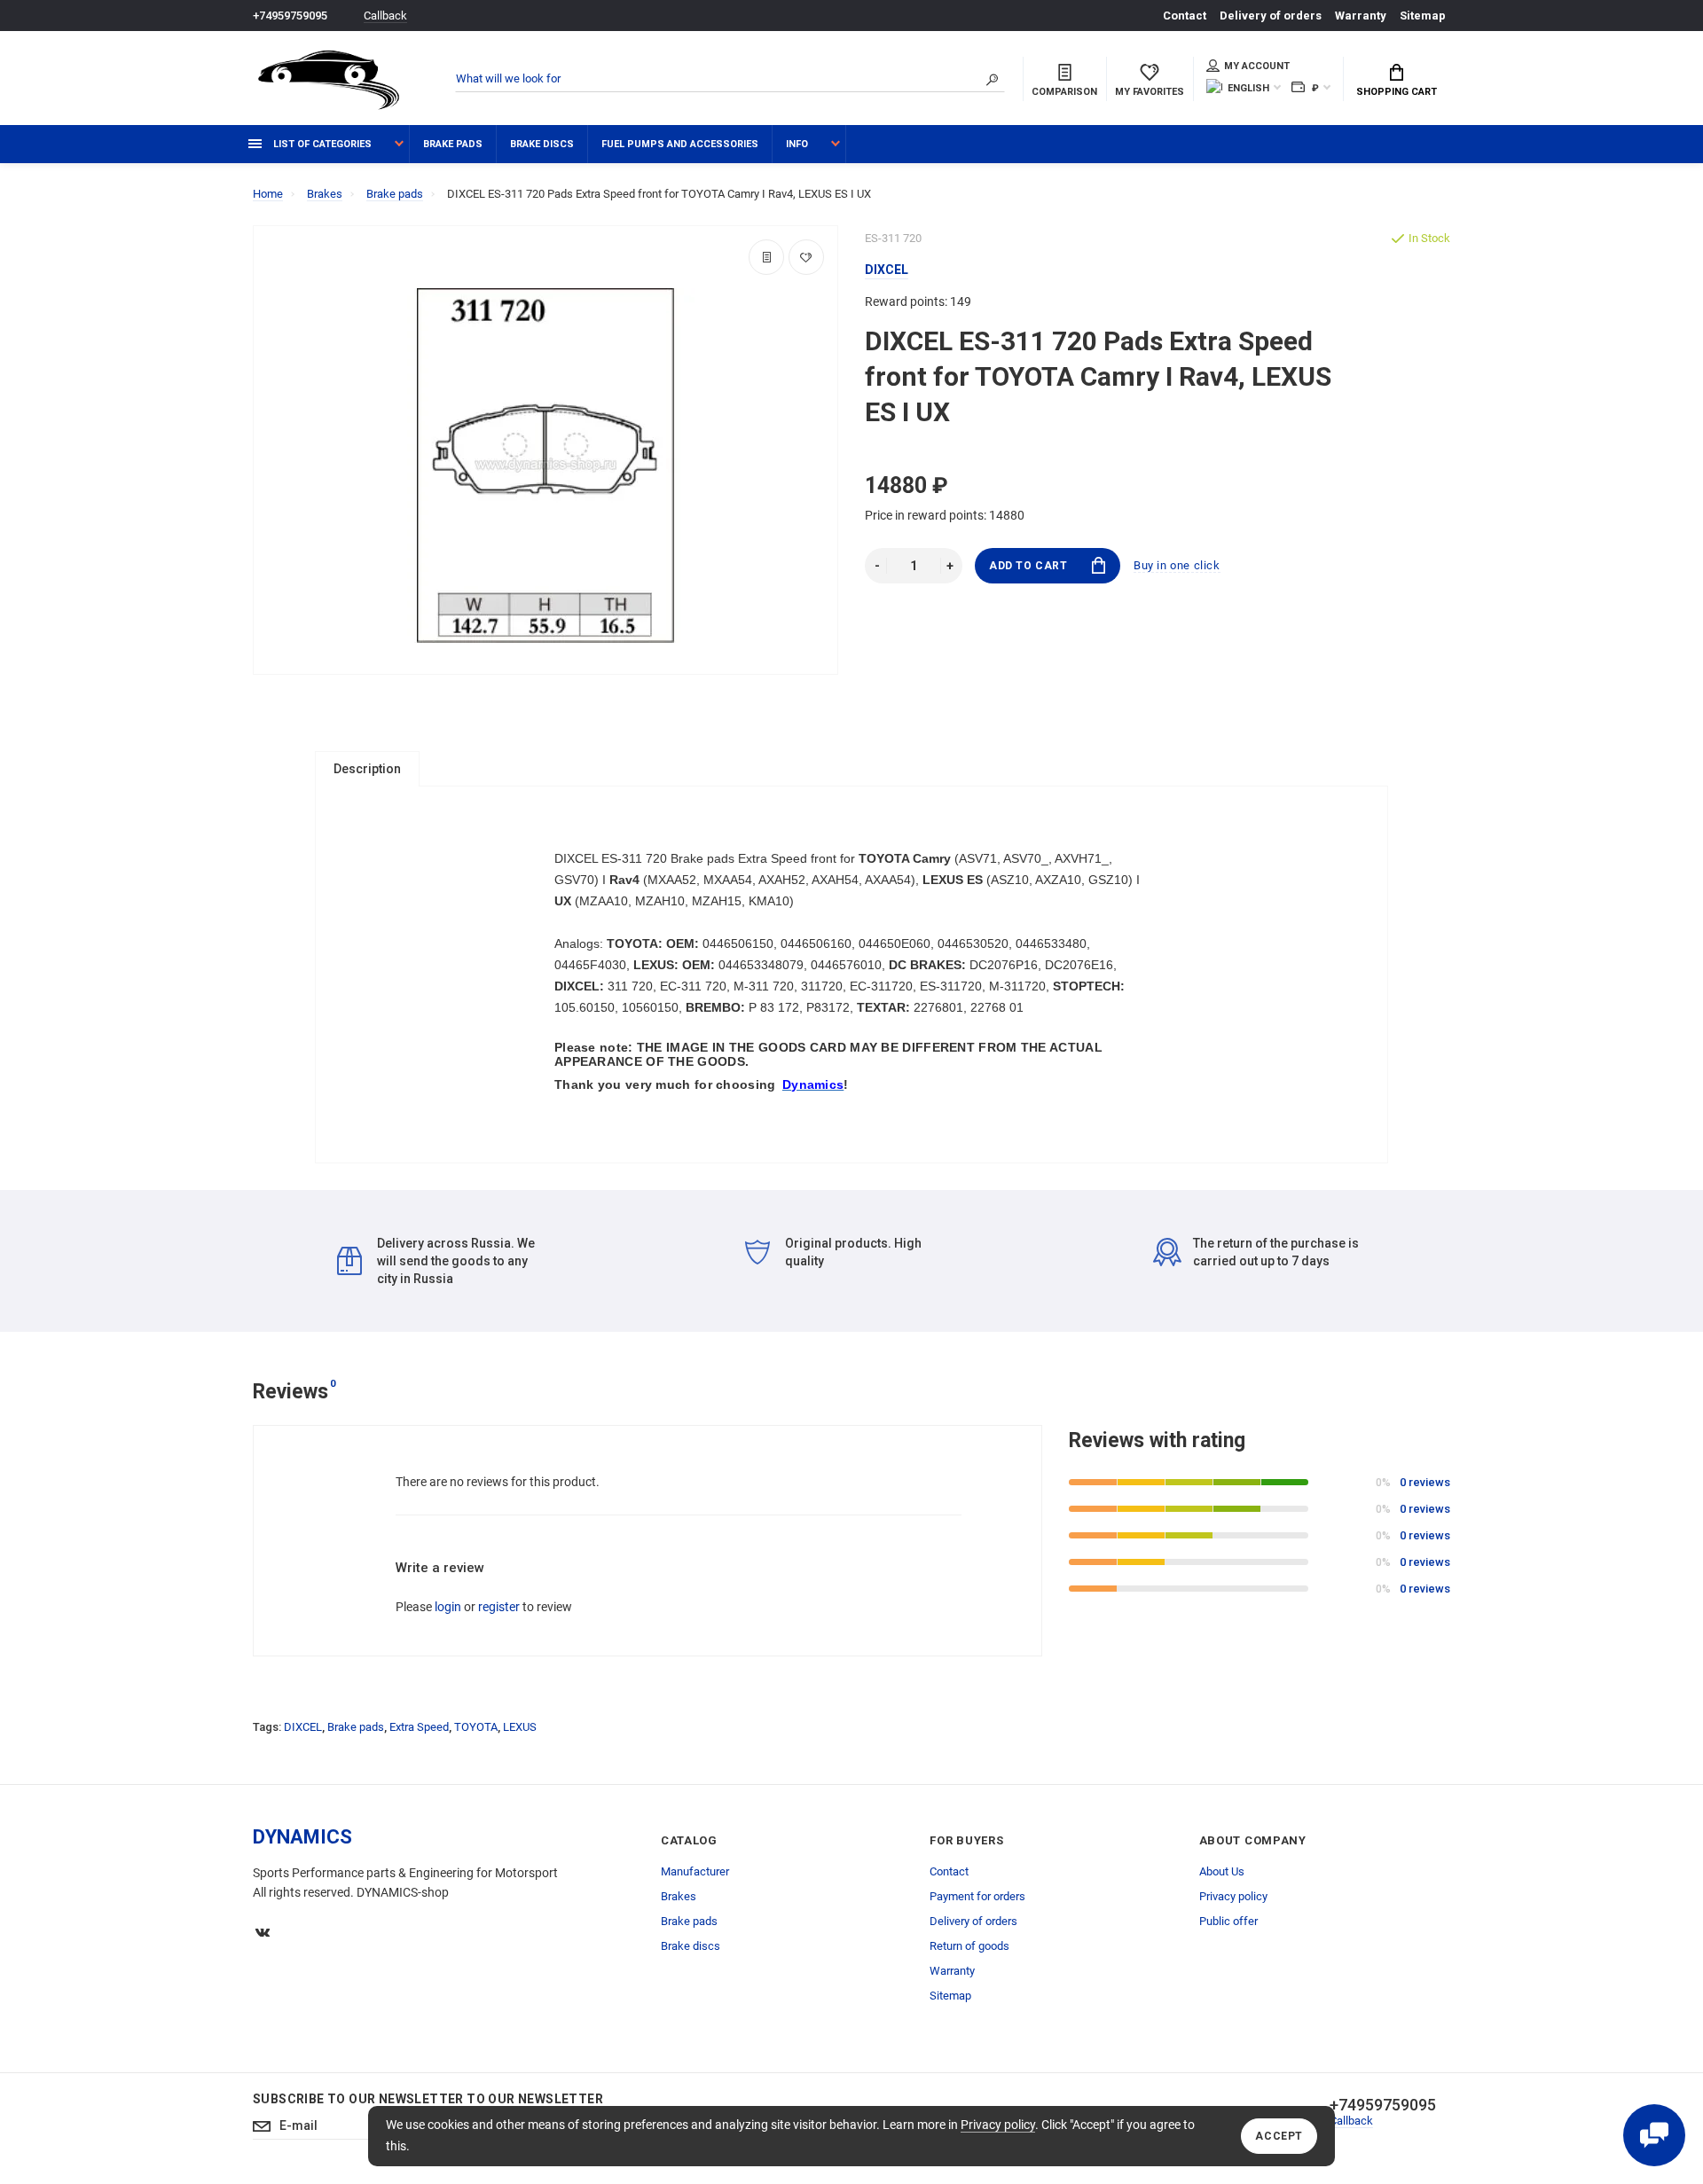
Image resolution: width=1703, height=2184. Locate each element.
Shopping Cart (1397, 92)
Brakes (679, 1896)
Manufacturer (695, 1871)
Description (367, 769)
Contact (1185, 16)
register (499, 1607)
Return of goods (969, 1946)
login (448, 1607)
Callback (385, 16)
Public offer (1228, 1921)
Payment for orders (977, 1896)
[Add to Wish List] (806, 257)
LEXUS (520, 1727)
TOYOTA (476, 1727)
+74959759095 (290, 16)
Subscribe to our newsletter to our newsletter (428, 2099)
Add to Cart (1028, 566)
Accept (1279, 2136)
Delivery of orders (1271, 16)
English (1248, 88)
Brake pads (453, 144)
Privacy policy (998, 2125)
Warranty (1361, 16)
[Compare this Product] (766, 257)
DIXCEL (303, 1727)
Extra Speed (419, 1727)
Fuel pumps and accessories (680, 144)
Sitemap (1423, 16)
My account (1257, 66)
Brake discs (542, 144)
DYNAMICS (302, 1837)
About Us (1222, 1871)
